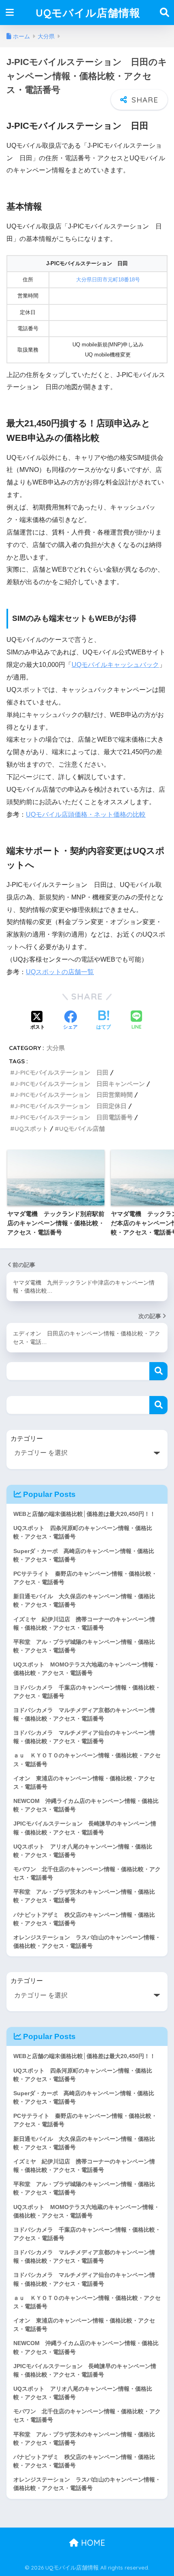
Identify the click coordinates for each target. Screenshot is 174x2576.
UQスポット (31, 1129)
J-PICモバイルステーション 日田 (62, 1072)
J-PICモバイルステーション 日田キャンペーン (80, 1084)
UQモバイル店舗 (82, 1129)
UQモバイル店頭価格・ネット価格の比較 (86, 814)
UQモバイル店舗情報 (88, 13)
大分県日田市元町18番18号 (108, 280)
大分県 (56, 1048)
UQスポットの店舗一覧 (60, 972)
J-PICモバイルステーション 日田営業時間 (74, 1095)
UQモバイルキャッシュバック (115, 665)
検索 (158, 1371)
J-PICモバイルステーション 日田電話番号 (74, 1117)
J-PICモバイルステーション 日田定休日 (71, 1106)
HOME (92, 2543)
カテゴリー (27, 1439)
